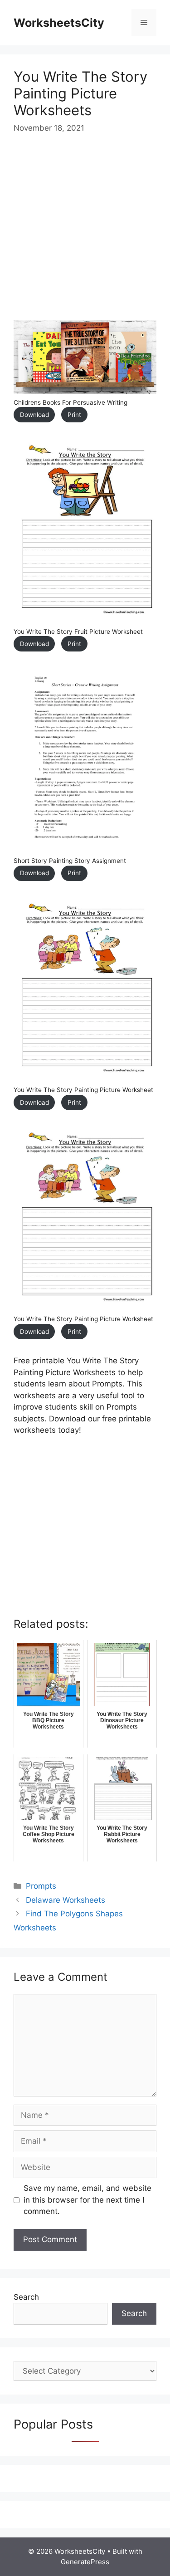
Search (26, 2297)
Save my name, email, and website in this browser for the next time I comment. (87, 2200)
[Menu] (144, 23)
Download (34, 415)
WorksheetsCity (59, 23)
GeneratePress (85, 2562)
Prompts (41, 1886)
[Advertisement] (85, 235)
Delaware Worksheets (66, 1900)
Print (74, 415)
